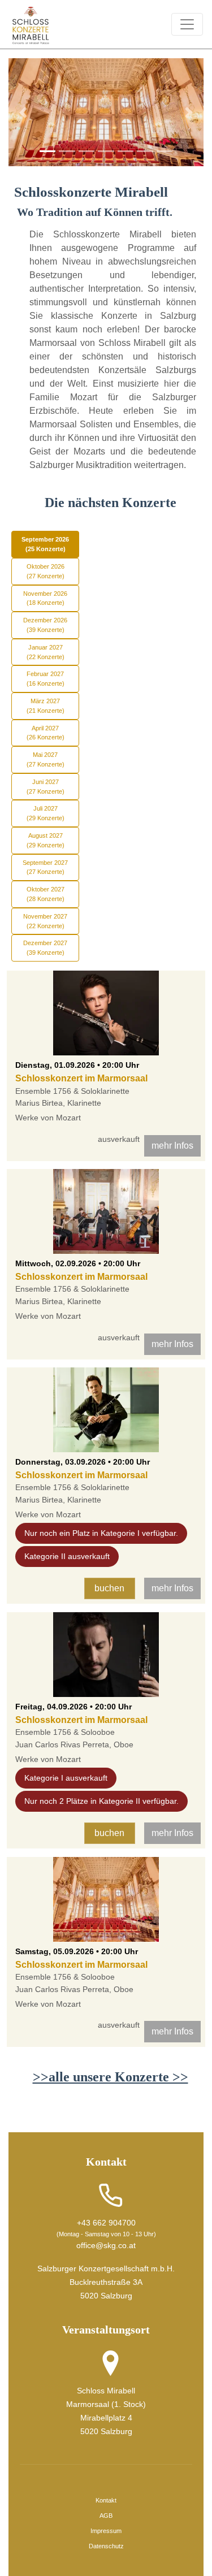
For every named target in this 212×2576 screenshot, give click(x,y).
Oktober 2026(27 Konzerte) (46, 571)
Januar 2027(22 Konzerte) (46, 652)
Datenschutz (106, 2546)
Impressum (106, 2531)
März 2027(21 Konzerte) (46, 706)
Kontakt (106, 2500)
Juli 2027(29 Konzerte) (46, 813)
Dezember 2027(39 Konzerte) (45, 948)
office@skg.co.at (106, 2245)
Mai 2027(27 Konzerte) (46, 759)
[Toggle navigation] (187, 24)
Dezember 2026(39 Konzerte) (45, 625)
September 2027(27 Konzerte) (45, 867)
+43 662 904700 (106, 2223)
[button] (23, 112)
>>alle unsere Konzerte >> (111, 2077)
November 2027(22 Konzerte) (45, 921)
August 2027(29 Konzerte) (46, 840)
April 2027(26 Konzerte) (46, 733)
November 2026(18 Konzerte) (45, 598)
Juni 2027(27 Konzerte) (46, 787)
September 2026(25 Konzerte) (45, 544)
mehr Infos (172, 1146)
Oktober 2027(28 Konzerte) (46, 894)
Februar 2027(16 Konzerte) (46, 679)
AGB (106, 2516)
